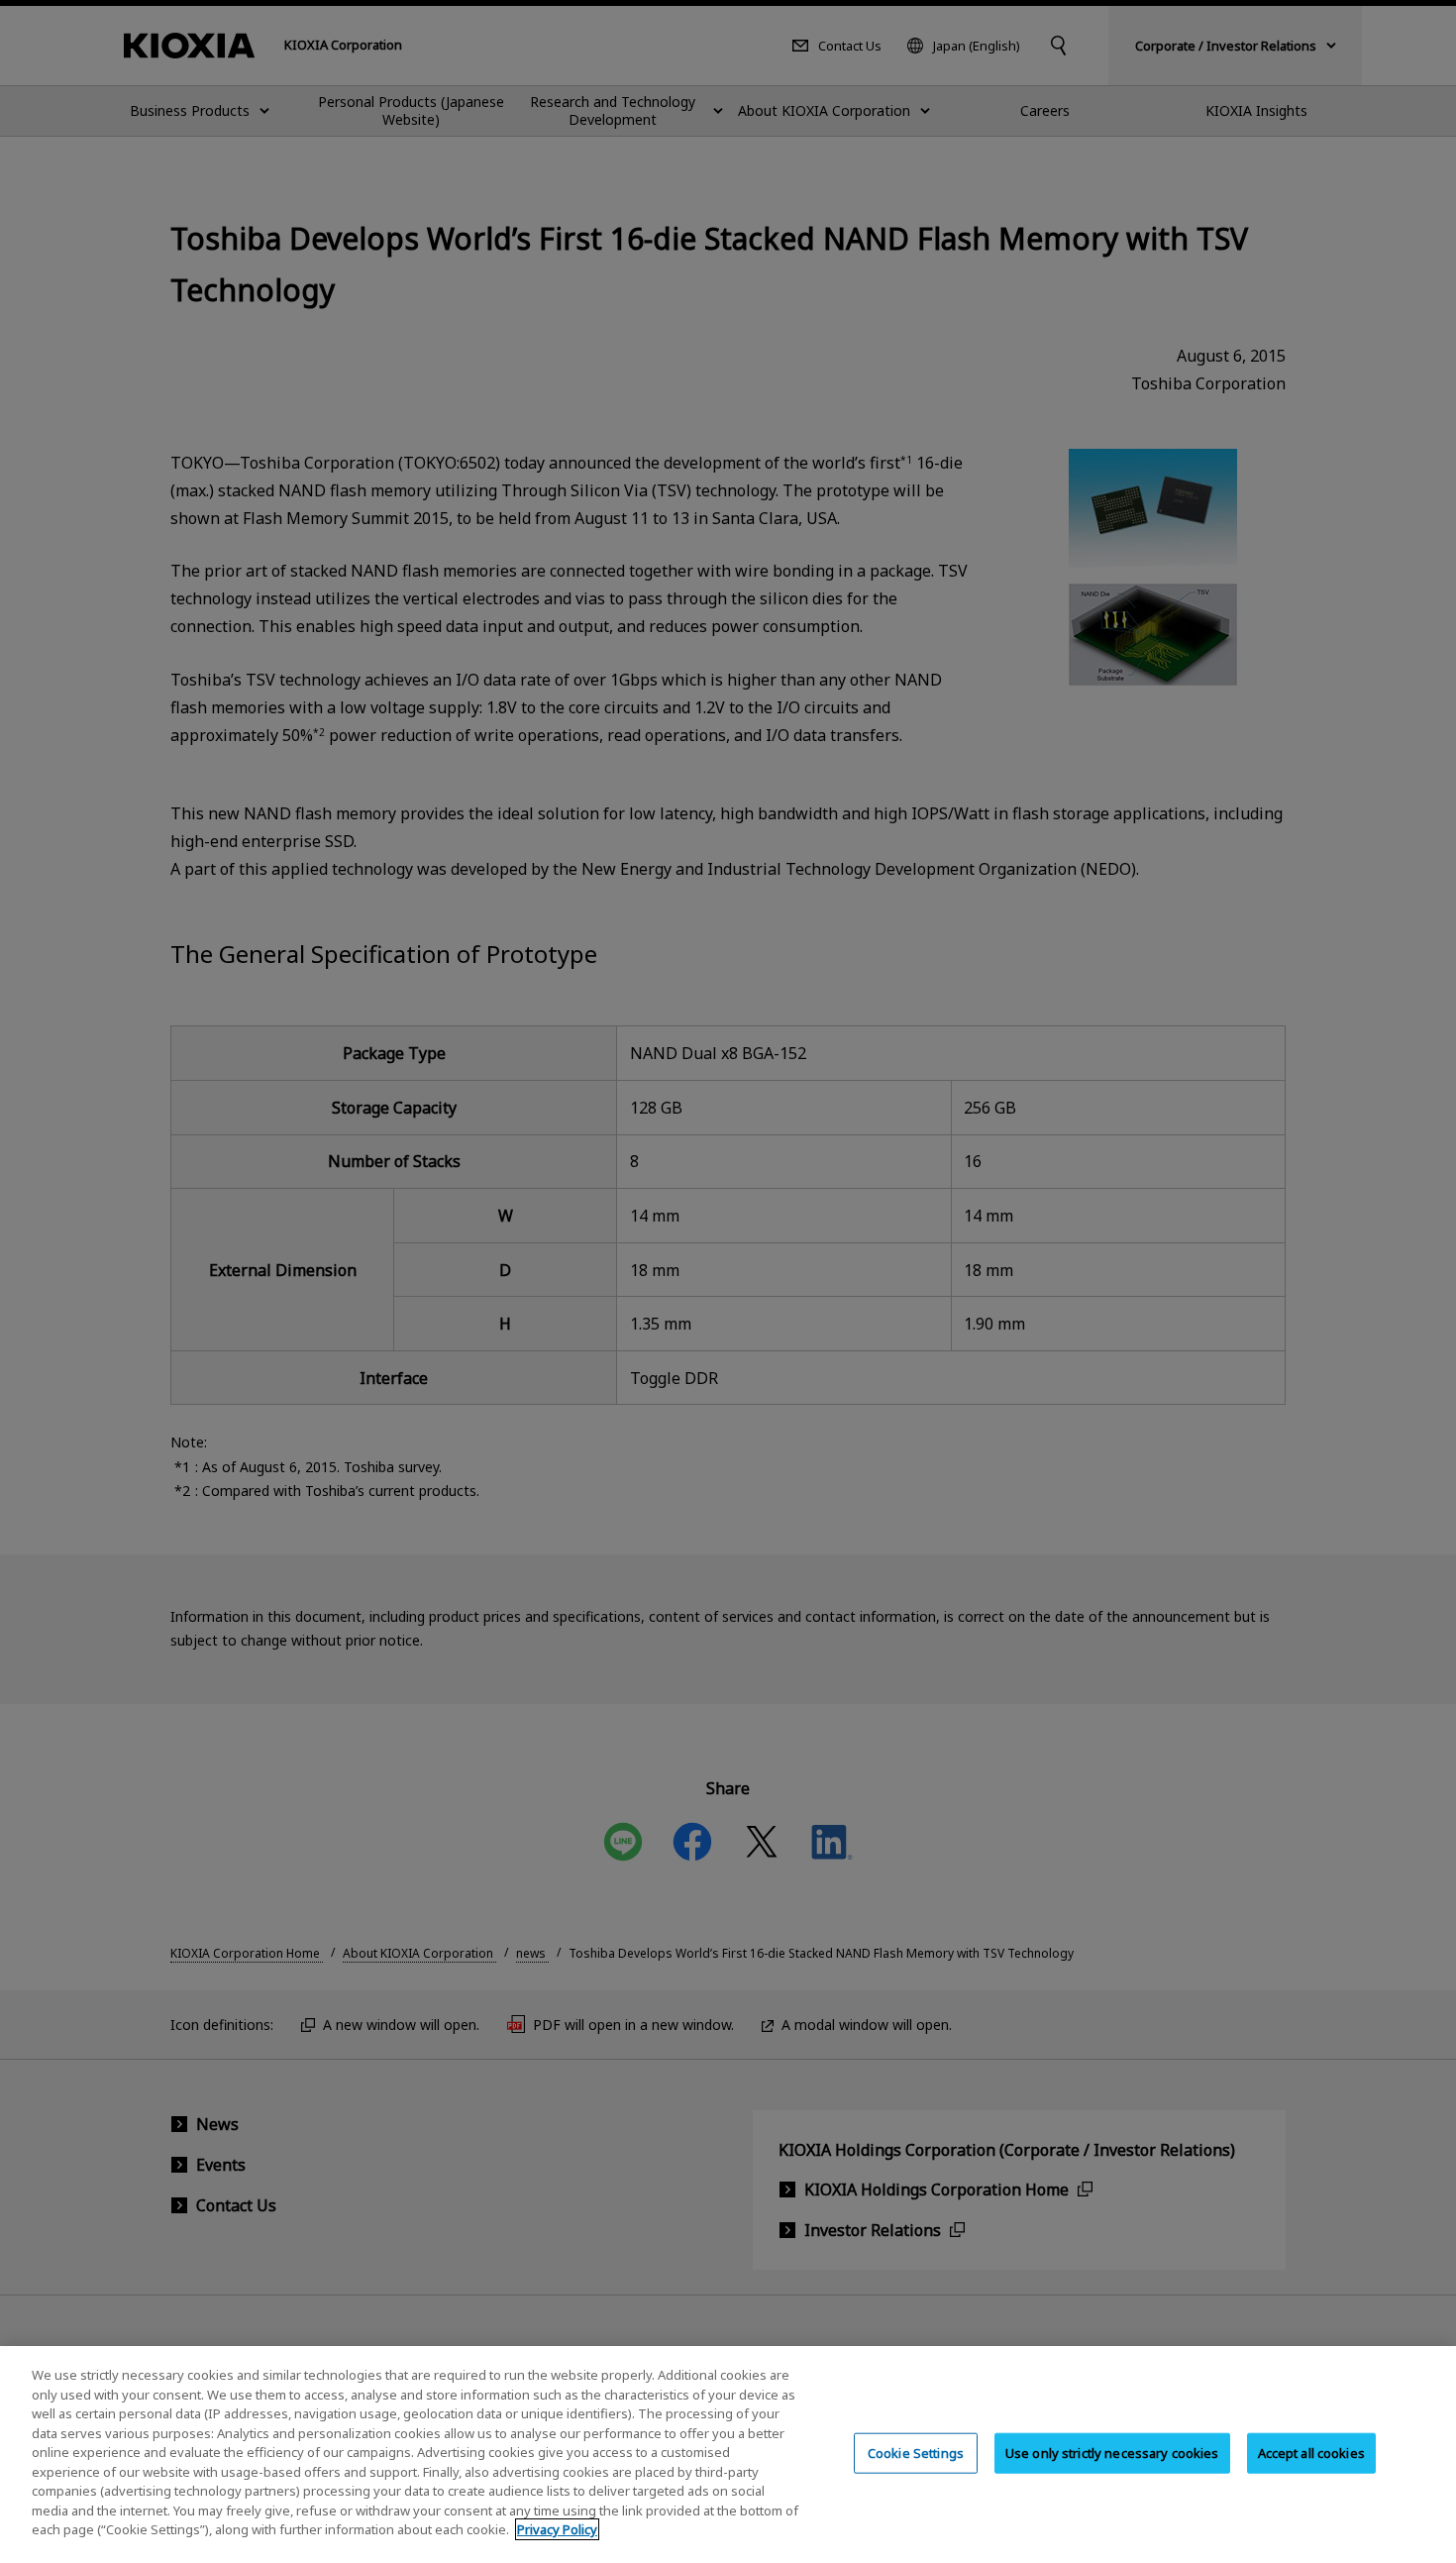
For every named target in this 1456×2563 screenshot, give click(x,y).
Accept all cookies (1311, 2452)
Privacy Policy (557, 2529)
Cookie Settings (916, 2452)
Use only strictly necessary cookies (1112, 2452)
